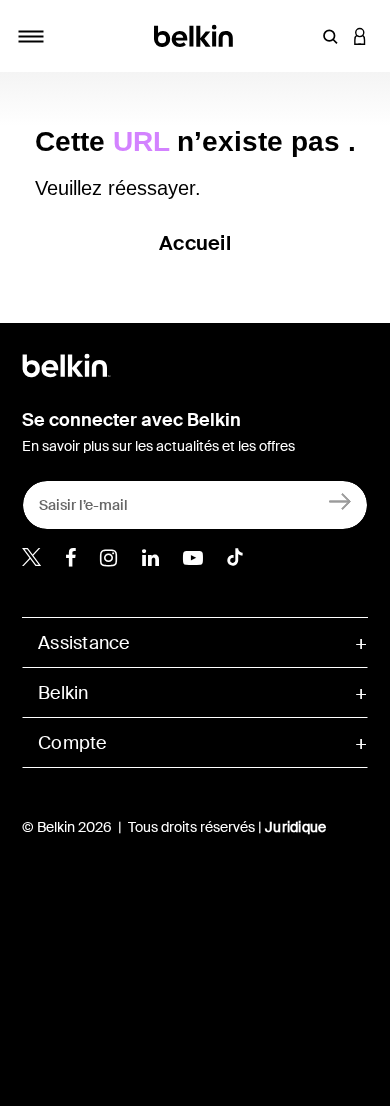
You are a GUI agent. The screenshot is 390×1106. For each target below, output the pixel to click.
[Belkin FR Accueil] (195, 34)
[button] (330, 36)
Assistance (84, 643)
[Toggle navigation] (31, 36)
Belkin (63, 693)
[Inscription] (340, 500)
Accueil (195, 243)
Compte (72, 743)
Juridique (295, 827)
